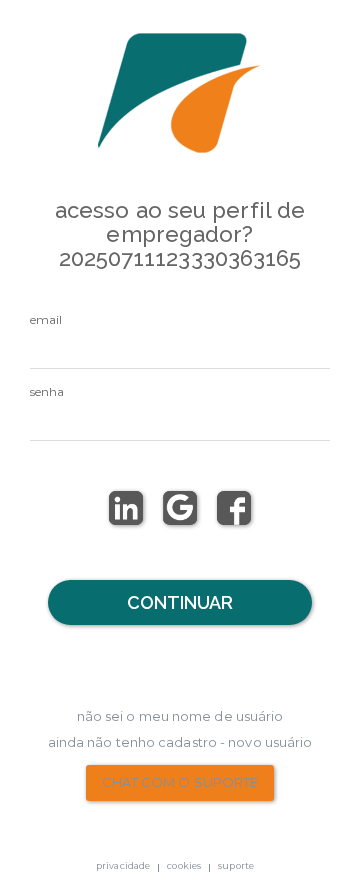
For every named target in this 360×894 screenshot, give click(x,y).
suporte (236, 865)
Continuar (180, 602)
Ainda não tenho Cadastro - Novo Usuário (180, 742)
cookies (184, 865)
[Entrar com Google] (180, 508)
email (46, 319)
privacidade (123, 865)
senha (47, 391)
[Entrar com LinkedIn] (126, 508)
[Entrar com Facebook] (234, 508)
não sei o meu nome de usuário (180, 716)
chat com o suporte (180, 782)
